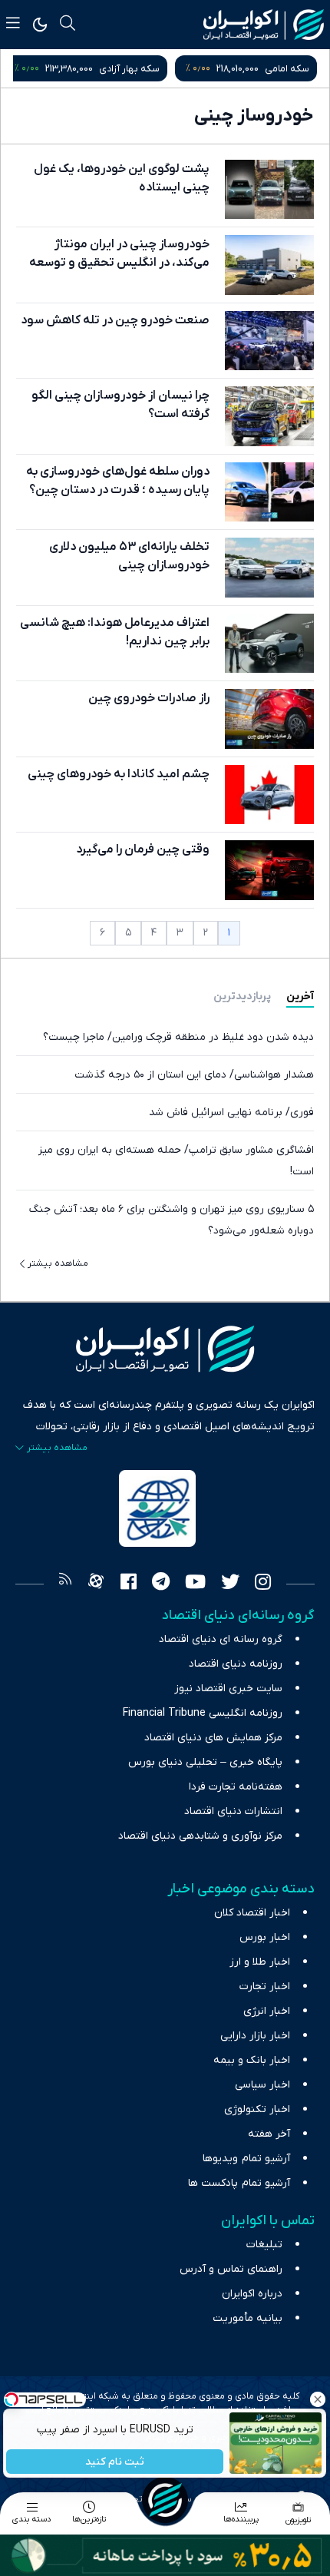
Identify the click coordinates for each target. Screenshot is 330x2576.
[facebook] (129, 1584)
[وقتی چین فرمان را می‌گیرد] (269, 870)
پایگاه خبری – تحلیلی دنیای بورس (205, 1762)
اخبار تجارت (265, 1987)
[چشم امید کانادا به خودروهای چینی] (269, 795)
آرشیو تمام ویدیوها (246, 2159)
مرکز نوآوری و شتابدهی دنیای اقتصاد (200, 1836)
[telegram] (161, 1584)
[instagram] (263, 1584)
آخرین (300, 997)
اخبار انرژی (267, 2011)
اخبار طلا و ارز (260, 1962)
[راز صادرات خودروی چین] (269, 718)
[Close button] (318, 2399)
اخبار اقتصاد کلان (252, 1913)
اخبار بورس (265, 1937)
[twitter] (230, 1584)
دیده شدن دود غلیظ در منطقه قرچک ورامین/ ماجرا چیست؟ (178, 1037)
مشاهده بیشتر (58, 1263)
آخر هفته (269, 2134)
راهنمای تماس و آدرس (231, 2269)
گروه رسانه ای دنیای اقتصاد (221, 1639)
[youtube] (195, 1584)
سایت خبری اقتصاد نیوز (228, 1689)
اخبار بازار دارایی (255, 2036)
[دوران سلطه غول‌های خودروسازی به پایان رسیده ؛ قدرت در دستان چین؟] (269, 492)
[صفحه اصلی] (165, 2500)
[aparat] (96, 1584)
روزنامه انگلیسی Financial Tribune (203, 1713)
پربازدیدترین (242, 997)
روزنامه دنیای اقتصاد (236, 1664)
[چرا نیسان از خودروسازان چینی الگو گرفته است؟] (269, 416)
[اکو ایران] (264, 25)
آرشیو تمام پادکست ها (239, 2183)
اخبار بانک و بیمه (252, 2060)
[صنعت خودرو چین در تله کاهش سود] (269, 341)
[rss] (65, 1584)
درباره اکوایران (252, 2294)
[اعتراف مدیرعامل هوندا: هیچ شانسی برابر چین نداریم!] (269, 643)
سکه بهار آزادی (129, 69)
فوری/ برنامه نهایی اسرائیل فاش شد (231, 1113)
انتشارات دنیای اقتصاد (233, 1811)
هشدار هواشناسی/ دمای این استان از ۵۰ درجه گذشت (194, 1075)
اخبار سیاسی (262, 2085)
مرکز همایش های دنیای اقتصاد (213, 1738)
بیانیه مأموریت (247, 2318)
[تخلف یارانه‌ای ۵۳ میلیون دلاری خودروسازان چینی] (269, 567)
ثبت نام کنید (115, 2462)
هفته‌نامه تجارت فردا (236, 1787)
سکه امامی (287, 69)
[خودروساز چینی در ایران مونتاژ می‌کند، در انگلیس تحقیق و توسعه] (269, 265)
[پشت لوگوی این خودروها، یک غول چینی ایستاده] (269, 189)
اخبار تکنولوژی (257, 2109)
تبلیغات (264, 2245)
